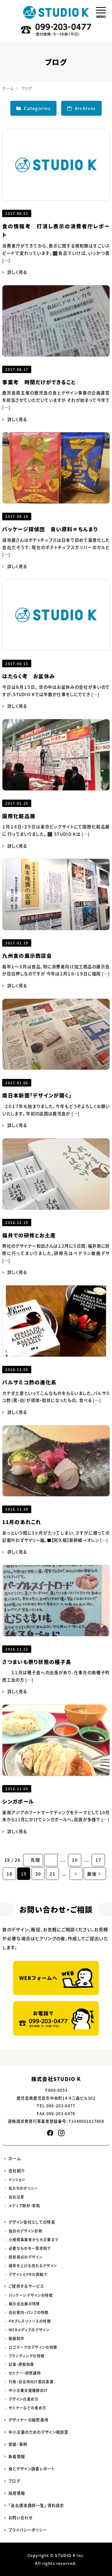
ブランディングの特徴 (27, 2356)
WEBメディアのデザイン (29, 2330)
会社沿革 (16, 2197)
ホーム (15, 2158)
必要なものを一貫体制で (30, 2248)
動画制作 (16, 2338)
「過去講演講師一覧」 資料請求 (36, 2505)
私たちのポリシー (24, 2188)
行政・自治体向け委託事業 (31, 2382)
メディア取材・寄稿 (24, 2206)
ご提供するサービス (26, 2286)
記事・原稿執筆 (21, 2364)
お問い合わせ (21, 2517)
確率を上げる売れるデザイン (33, 2265)
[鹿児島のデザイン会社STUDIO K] (56, 12)
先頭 (35, 1860)
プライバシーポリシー (28, 2530)
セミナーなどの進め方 (27, 2407)
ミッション (17, 2179)
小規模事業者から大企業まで (33, 2239)
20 (38, 1874)
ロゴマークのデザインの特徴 (33, 2347)
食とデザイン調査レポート (32, 2468)
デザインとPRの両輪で (28, 2274)
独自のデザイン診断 (26, 2231)
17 (98, 1860)
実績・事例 (18, 2444)
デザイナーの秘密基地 (28, 2420)
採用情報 (17, 2493)
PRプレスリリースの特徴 (30, 2321)
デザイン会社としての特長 (32, 2222)
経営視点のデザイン (26, 2257)
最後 (92, 1874)
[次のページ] (76, 1874)
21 (52, 1874)
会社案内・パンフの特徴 (29, 2312)
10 (75, 1860)
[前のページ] (51, 1860)
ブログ (14, 2481)
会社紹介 (17, 2171)
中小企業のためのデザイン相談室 (38, 2432)
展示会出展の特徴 (24, 2304)
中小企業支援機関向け (28, 2390)
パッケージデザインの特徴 (31, 2295)
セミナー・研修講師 (25, 2373)
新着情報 (17, 2456)
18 (9, 1874)
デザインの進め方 (24, 2399)
